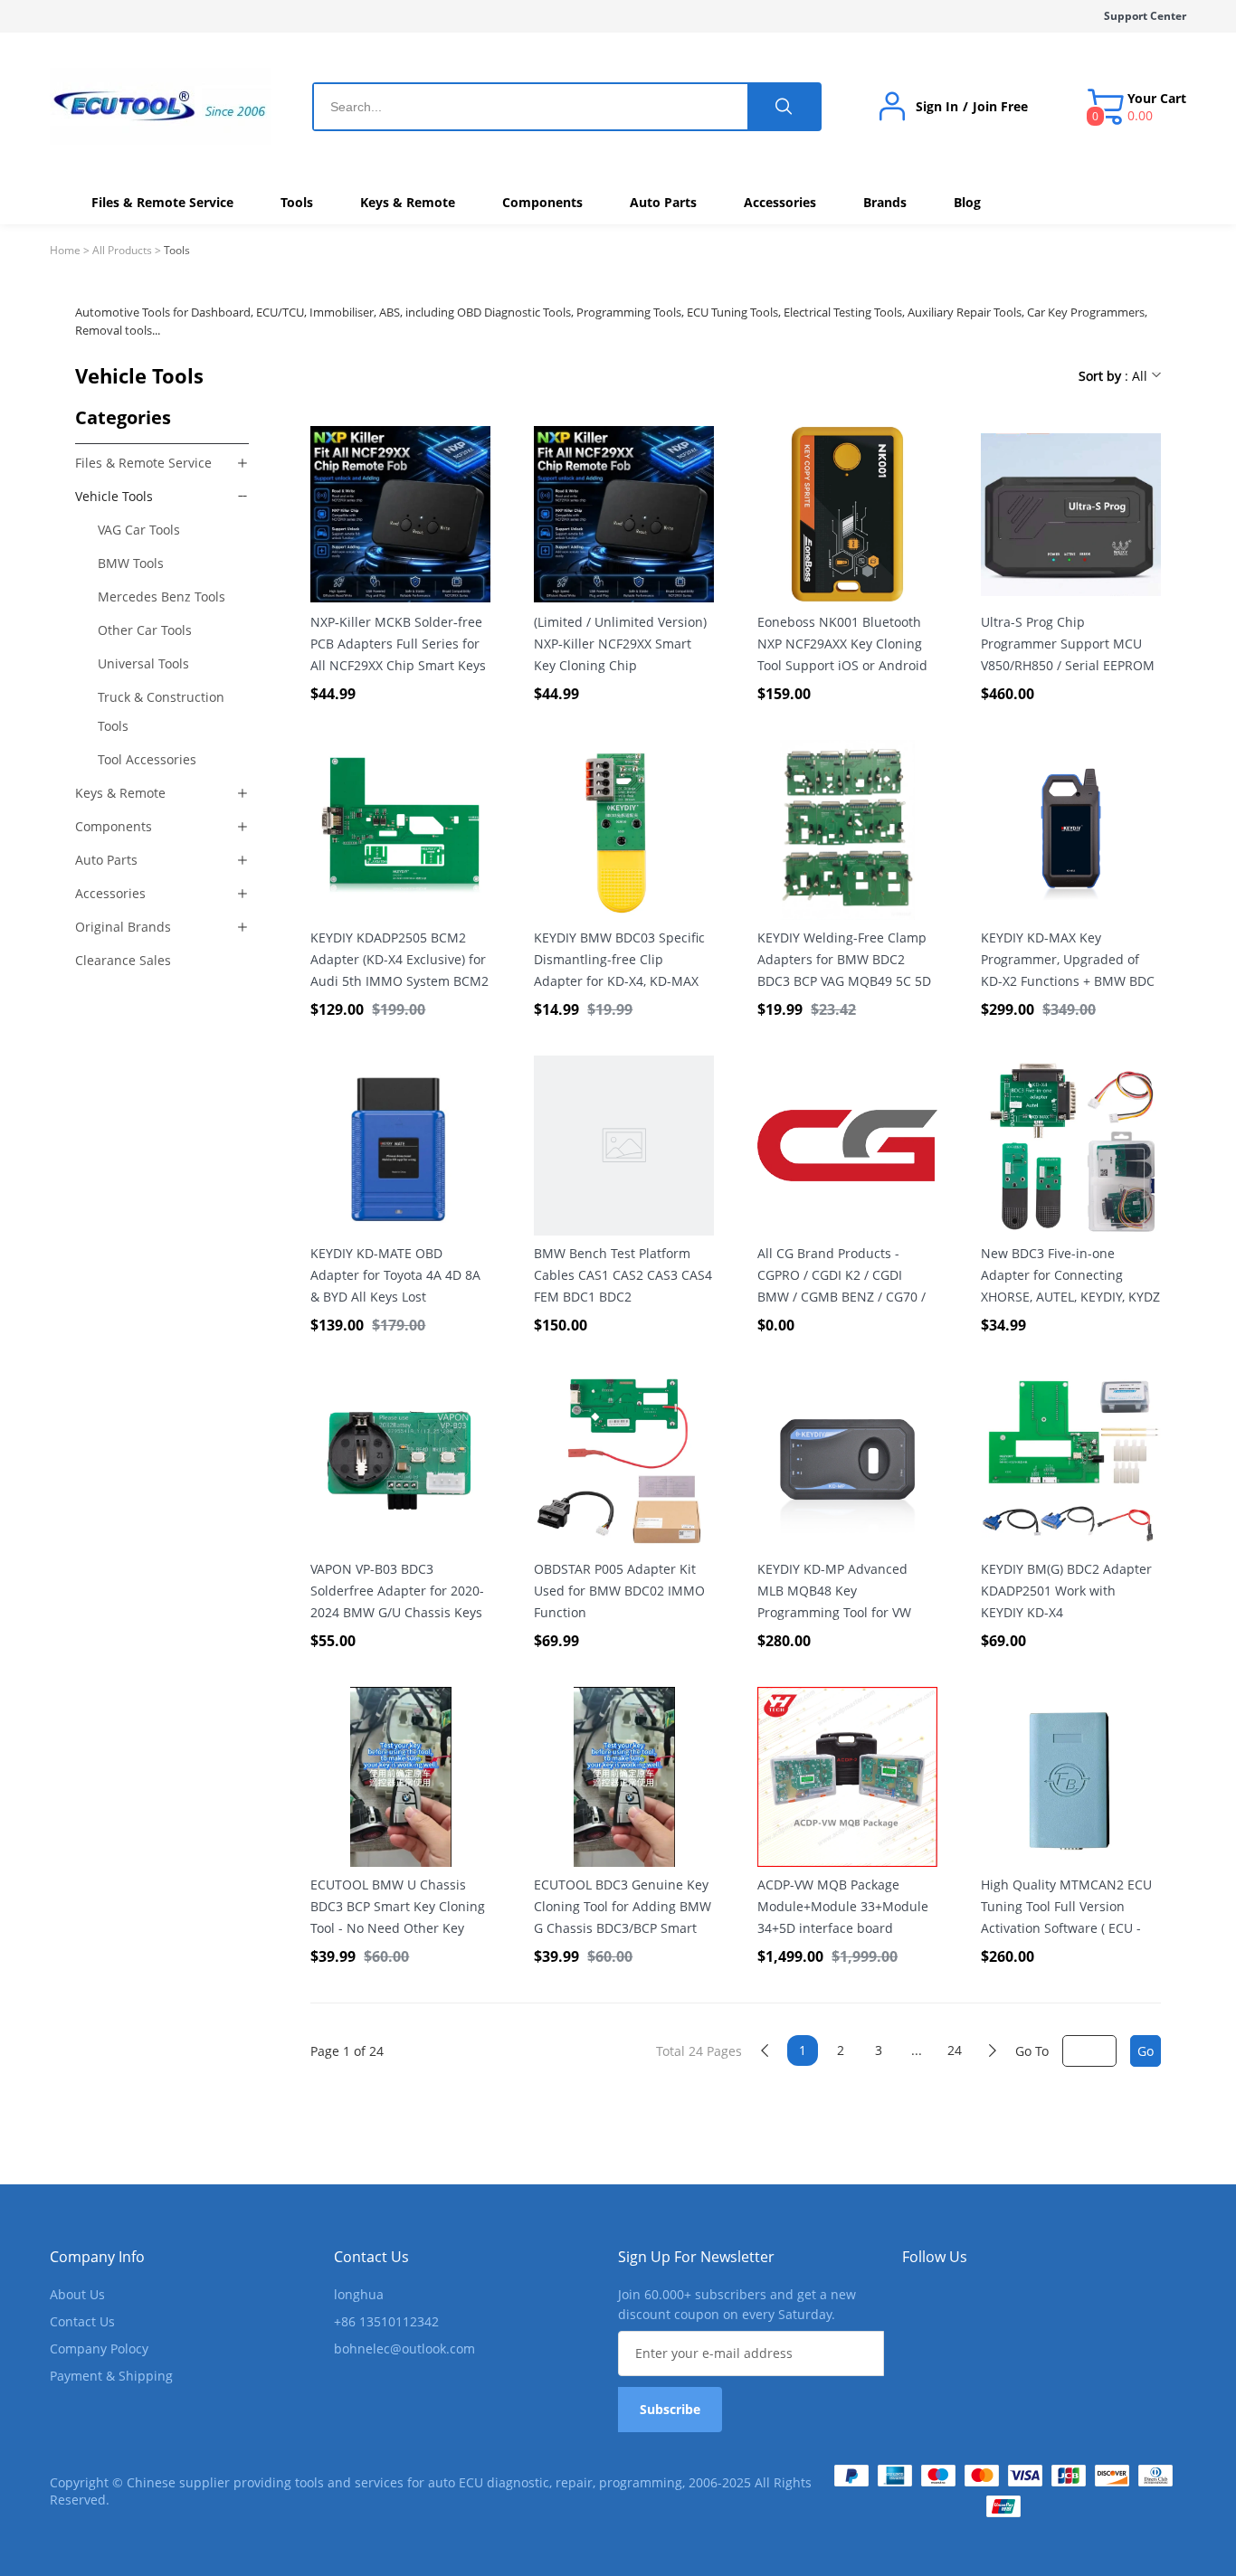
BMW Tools (131, 563)
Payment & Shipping (111, 2376)
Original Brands (123, 927)
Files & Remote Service (143, 463)
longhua (359, 2294)
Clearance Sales (123, 960)
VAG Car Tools (139, 530)
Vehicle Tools (114, 496)
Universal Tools (143, 663)
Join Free (1000, 107)
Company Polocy (99, 2349)
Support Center (1145, 16)
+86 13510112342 (386, 2321)
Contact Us (82, 2321)
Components (114, 826)
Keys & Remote (120, 793)
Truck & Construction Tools (161, 711)
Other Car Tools (145, 630)
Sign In (937, 107)
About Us (77, 2294)
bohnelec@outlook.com (404, 2349)
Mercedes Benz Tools (162, 597)
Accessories (110, 893)
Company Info (97, 2257)
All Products (122, 250)
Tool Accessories (147, 759)
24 (955, 2050)
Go (1146, 2051)
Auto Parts (106, 860)
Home (65, 250)
